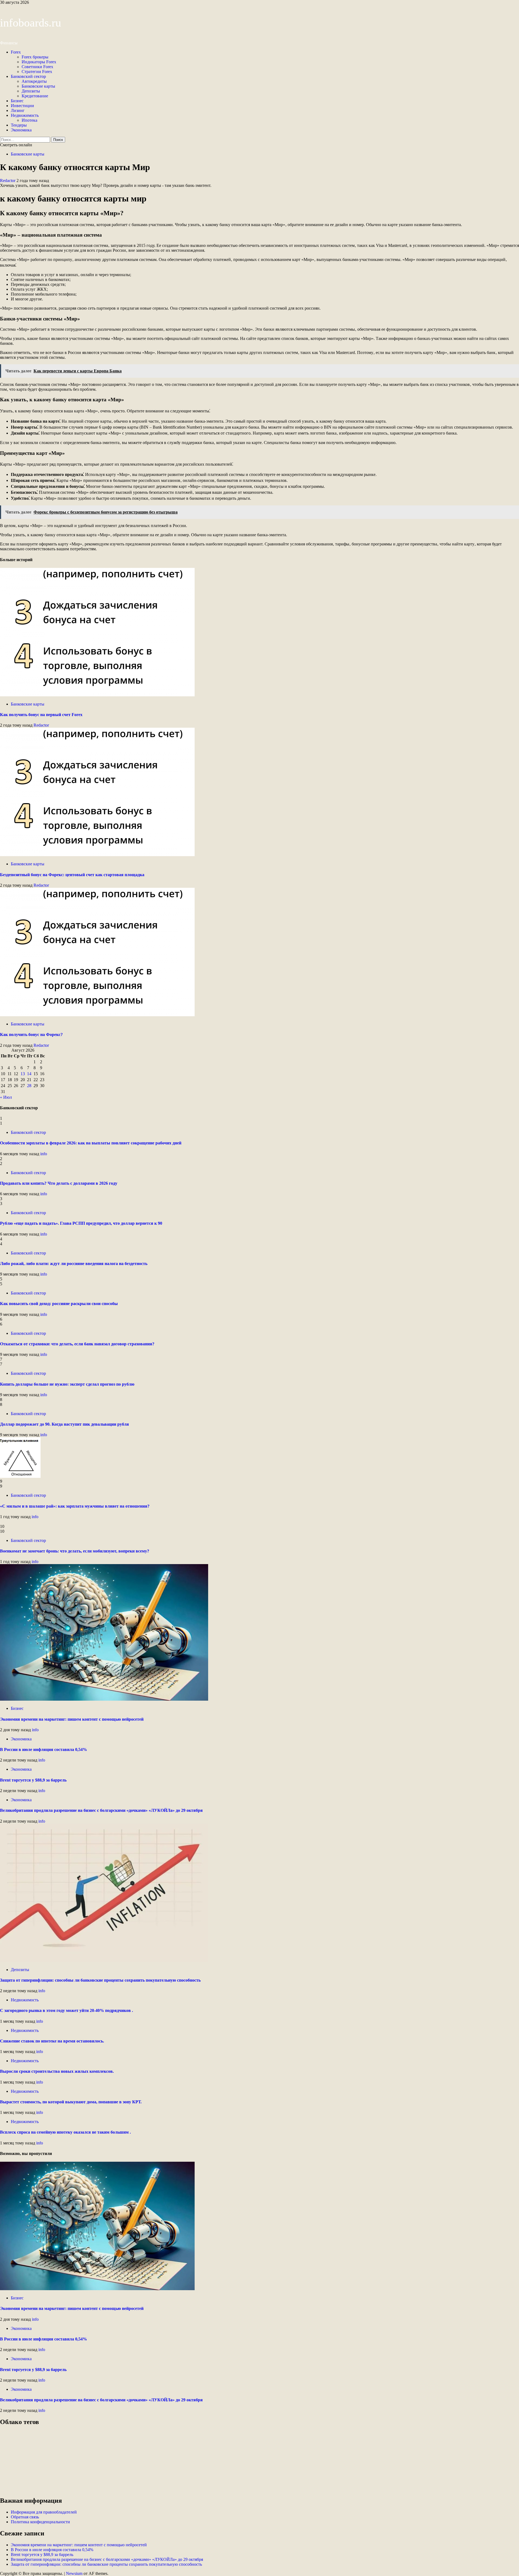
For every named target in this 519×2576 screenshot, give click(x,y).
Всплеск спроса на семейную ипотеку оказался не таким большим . (65, 2132)
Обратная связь (25, 2517)
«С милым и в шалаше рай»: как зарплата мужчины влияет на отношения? (75, 1506)
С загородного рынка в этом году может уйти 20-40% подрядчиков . (66, 2010)
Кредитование (35, 96)
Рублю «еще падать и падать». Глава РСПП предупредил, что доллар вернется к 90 (81, 1223)
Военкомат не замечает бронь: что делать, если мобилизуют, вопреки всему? (75, 1551)
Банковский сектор (28, 76)
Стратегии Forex (37, 72)
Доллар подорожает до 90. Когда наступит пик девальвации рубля (64, 1424)
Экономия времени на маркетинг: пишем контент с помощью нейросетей (72, 1719)
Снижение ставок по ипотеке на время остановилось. (52, 2041)
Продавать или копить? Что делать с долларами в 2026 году (59, 1183)
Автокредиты (34, 81)
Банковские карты (38, 86)
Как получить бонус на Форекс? (31, 1034)
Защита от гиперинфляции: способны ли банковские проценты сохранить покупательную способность (100, 1980)
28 (29, 1086)
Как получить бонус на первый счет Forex (41, 715)
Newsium (74, 2573)
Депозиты (31, 91)
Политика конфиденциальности (40, 2522)
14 (29, 1074)
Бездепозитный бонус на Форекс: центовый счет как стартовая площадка (72, 875)
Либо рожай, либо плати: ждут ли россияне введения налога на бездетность (74, 1264)
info (44, 1154)
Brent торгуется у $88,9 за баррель (33, 1780)
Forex (16, 52)
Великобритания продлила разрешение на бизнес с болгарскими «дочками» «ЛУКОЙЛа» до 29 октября (101, 1810)
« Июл (6, 1097)
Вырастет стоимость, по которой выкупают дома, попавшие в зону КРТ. (71, 2102)
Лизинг (18, 110)
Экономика (21, 130)
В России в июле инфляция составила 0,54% (44, 1749)
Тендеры (19, 125)
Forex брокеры (35, 57)
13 (23, 1074)
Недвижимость (25, 115)
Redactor (8, 181)
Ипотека (29, 120)
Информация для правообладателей (44, 2512)
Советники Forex (37, 67)
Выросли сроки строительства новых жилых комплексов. (57, 2071)
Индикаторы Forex (39, 62)
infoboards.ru (31, 23)
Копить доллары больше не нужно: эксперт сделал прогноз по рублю (67, 1384)
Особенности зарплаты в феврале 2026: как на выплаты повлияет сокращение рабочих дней (91, 1143)
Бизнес (17, 101)
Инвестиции (22, 106)
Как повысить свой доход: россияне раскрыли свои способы (59, 1304)
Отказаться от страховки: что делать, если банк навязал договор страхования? (77, 1344)
